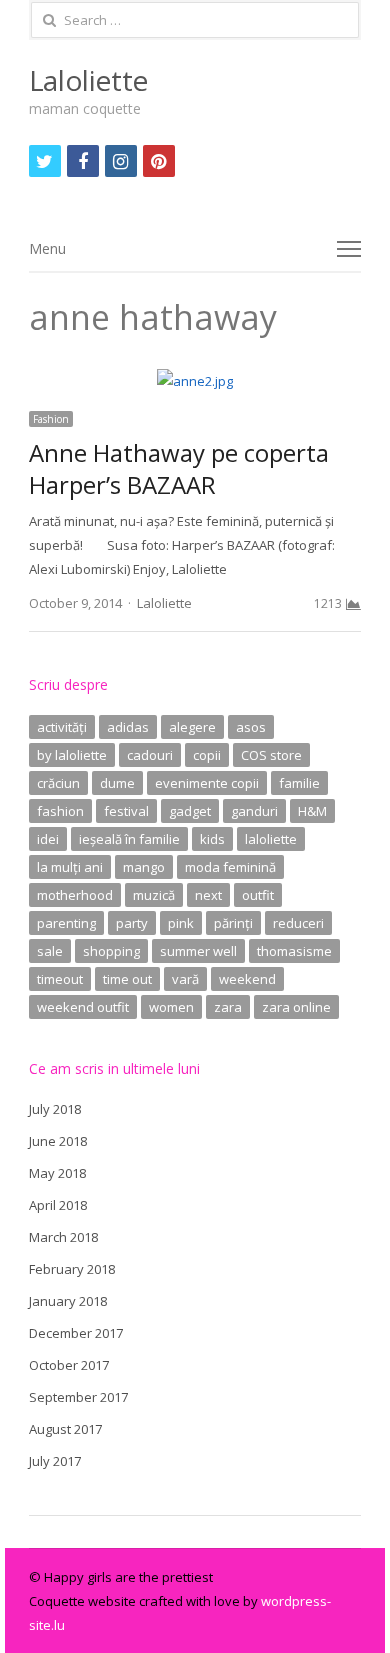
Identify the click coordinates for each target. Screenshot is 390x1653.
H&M (312, 811)
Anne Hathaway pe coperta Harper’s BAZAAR (179, 468)
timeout (60, 979)
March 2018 (63, 1237)
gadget (190, 811)
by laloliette (72, 755)
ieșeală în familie (129, 839)
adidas (128, 727)
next (208, 895)
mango (144, 867)
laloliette (271, 839)
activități (62, 727)
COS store (271, 755)
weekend (247, 979)
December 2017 (76, 1333)
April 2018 (58, 1205)
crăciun (58, 783)
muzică (154, 895)
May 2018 (57, 1173)
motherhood (75, 895)
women (171, 1007)
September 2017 (78, 1397)
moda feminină (230, 867)
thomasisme (294, 951)
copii (207, 755)
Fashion (51, 419)
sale (50, 951)
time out (127, 979)
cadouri (150, 755)
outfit (258, 895)
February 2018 (72, 1269)
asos (251, 727)
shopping (111, 951)
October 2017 (69, 1365)
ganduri (254, 811)
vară (185, 979)
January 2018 (68, 1301)
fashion (60, 811)
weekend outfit (83, 1007)
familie (299, 783)
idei (48, 839)
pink (181, 923)
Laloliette (88, 80)
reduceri (298, 923)
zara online (296, 1007)
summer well (198, 951)
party (132, 923)
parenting (66, 923)
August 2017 (65, 1429)
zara (228, 1007)
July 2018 (55, 1109)
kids (212, 839)
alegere (192, 727)
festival (126, 811)
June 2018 (58, 1141)
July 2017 (55, 1461)
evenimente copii (207, 783)
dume (117, 783)
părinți (233, 923)
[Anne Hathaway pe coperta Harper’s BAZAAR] (195, 381)
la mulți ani (70, 867)
